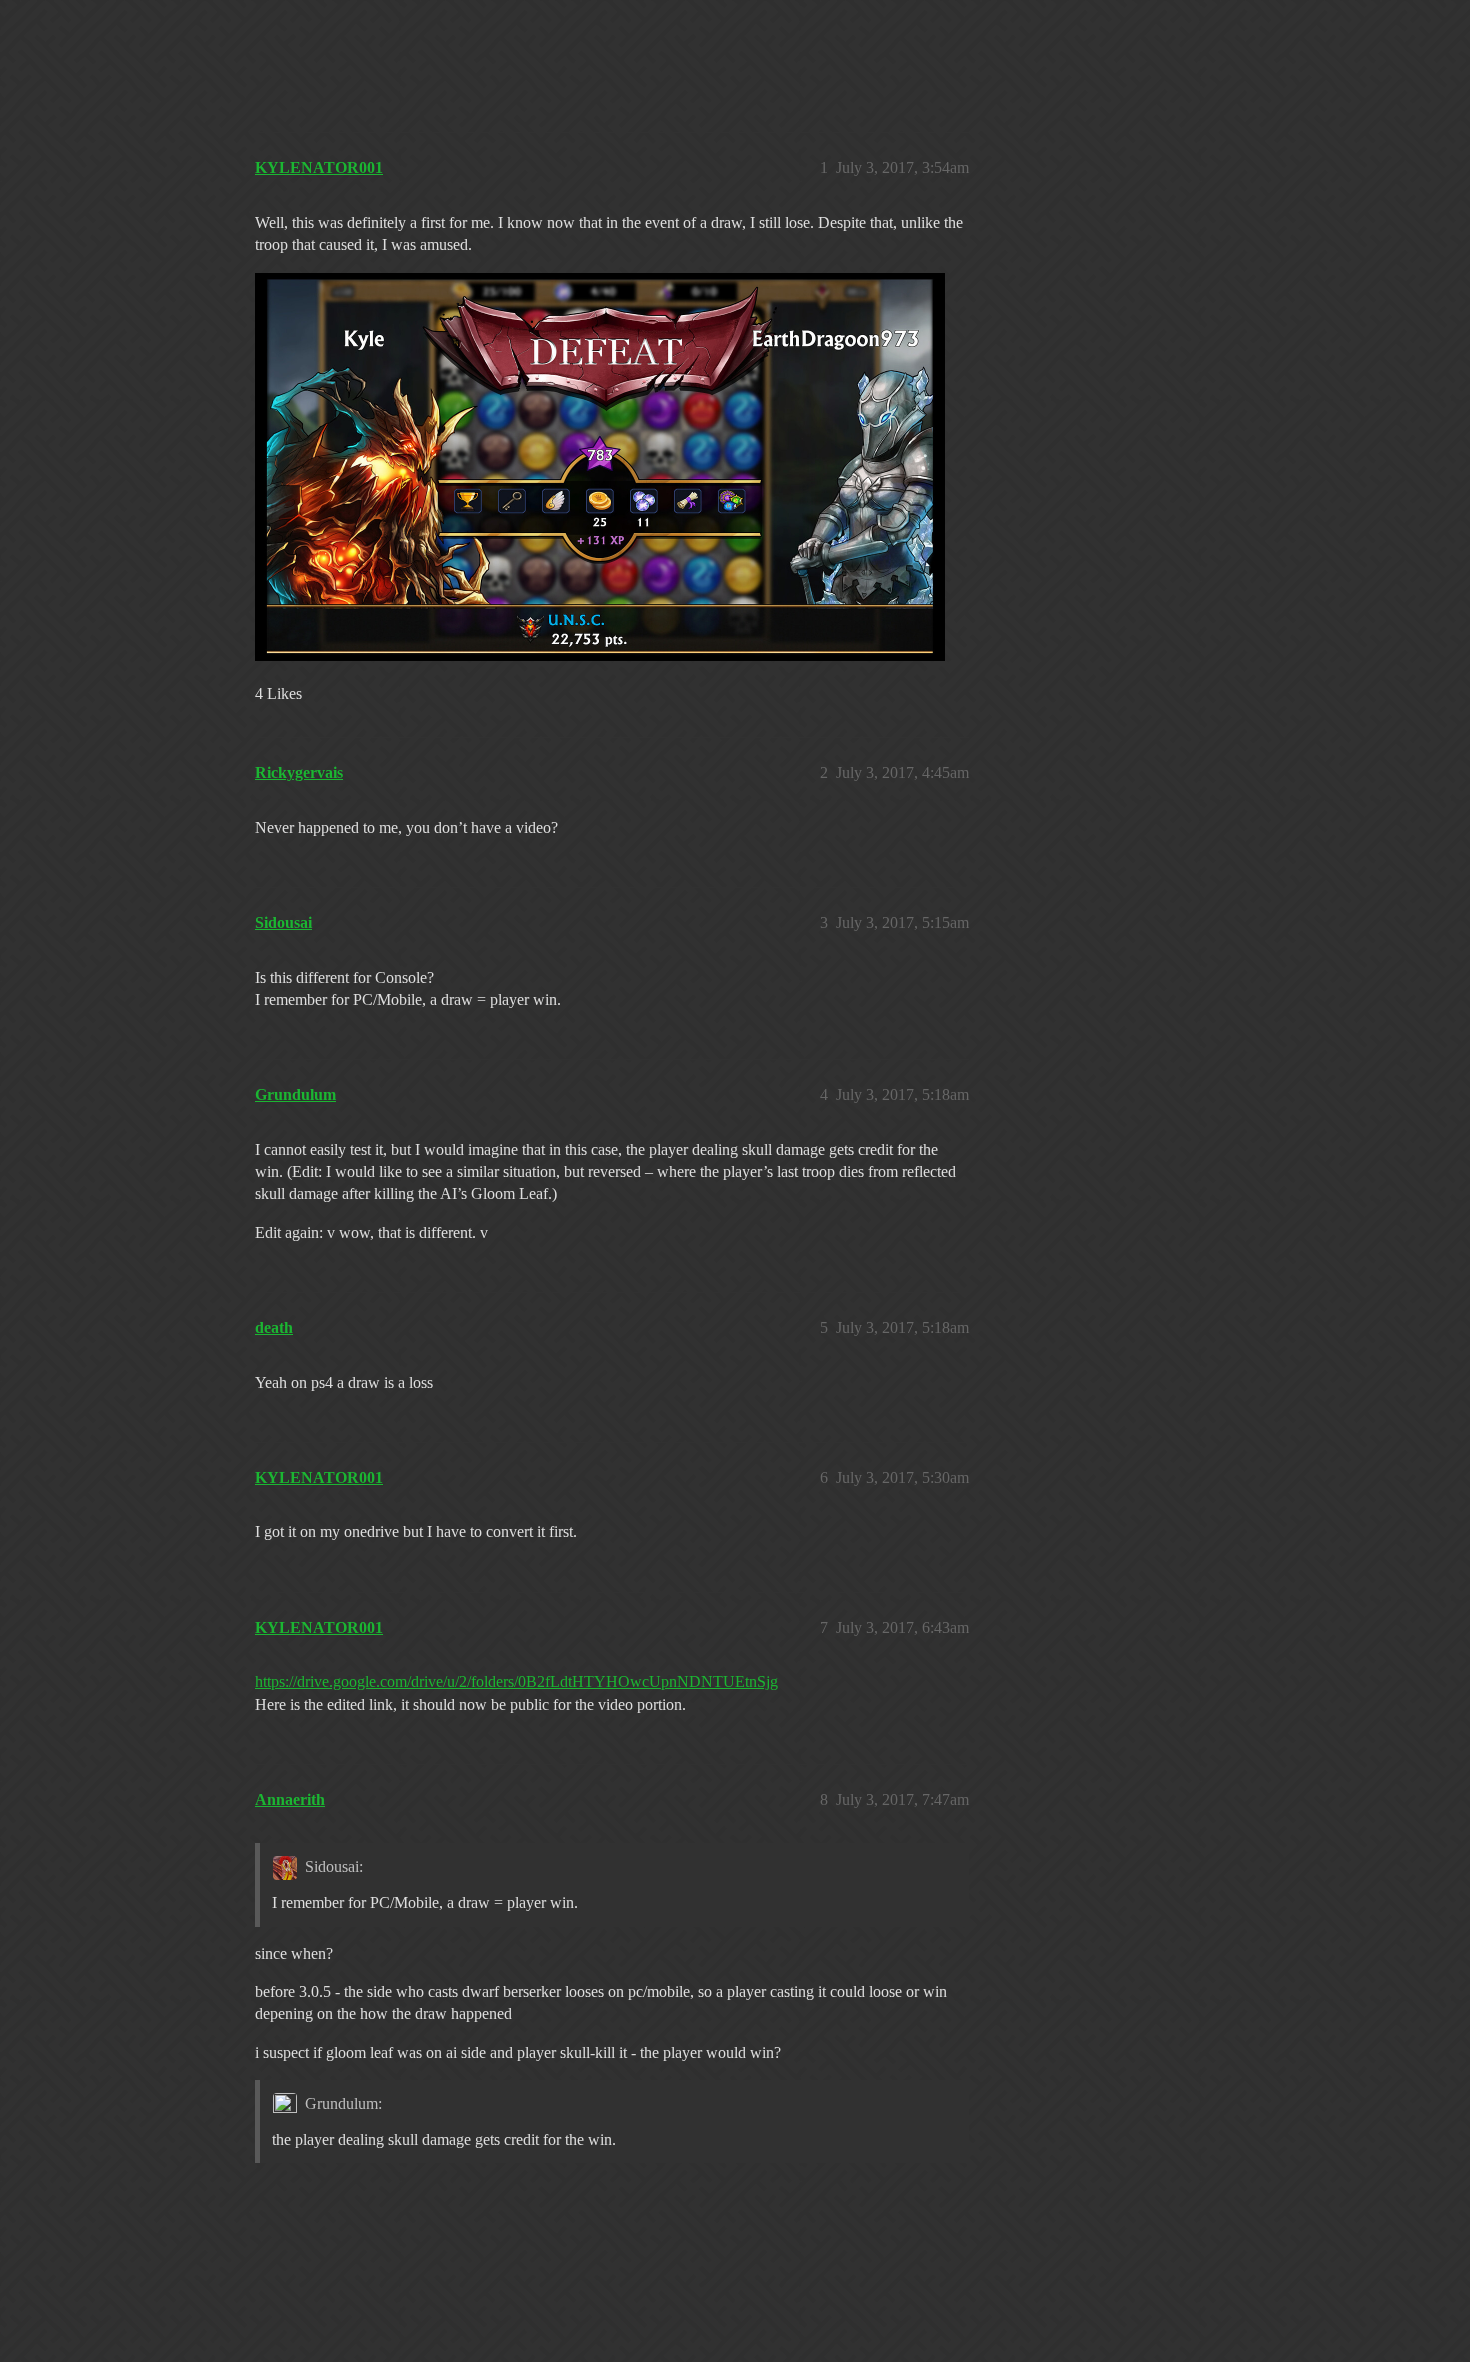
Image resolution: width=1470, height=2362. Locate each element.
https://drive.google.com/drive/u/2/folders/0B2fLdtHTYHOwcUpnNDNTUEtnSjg (516, 1681)
